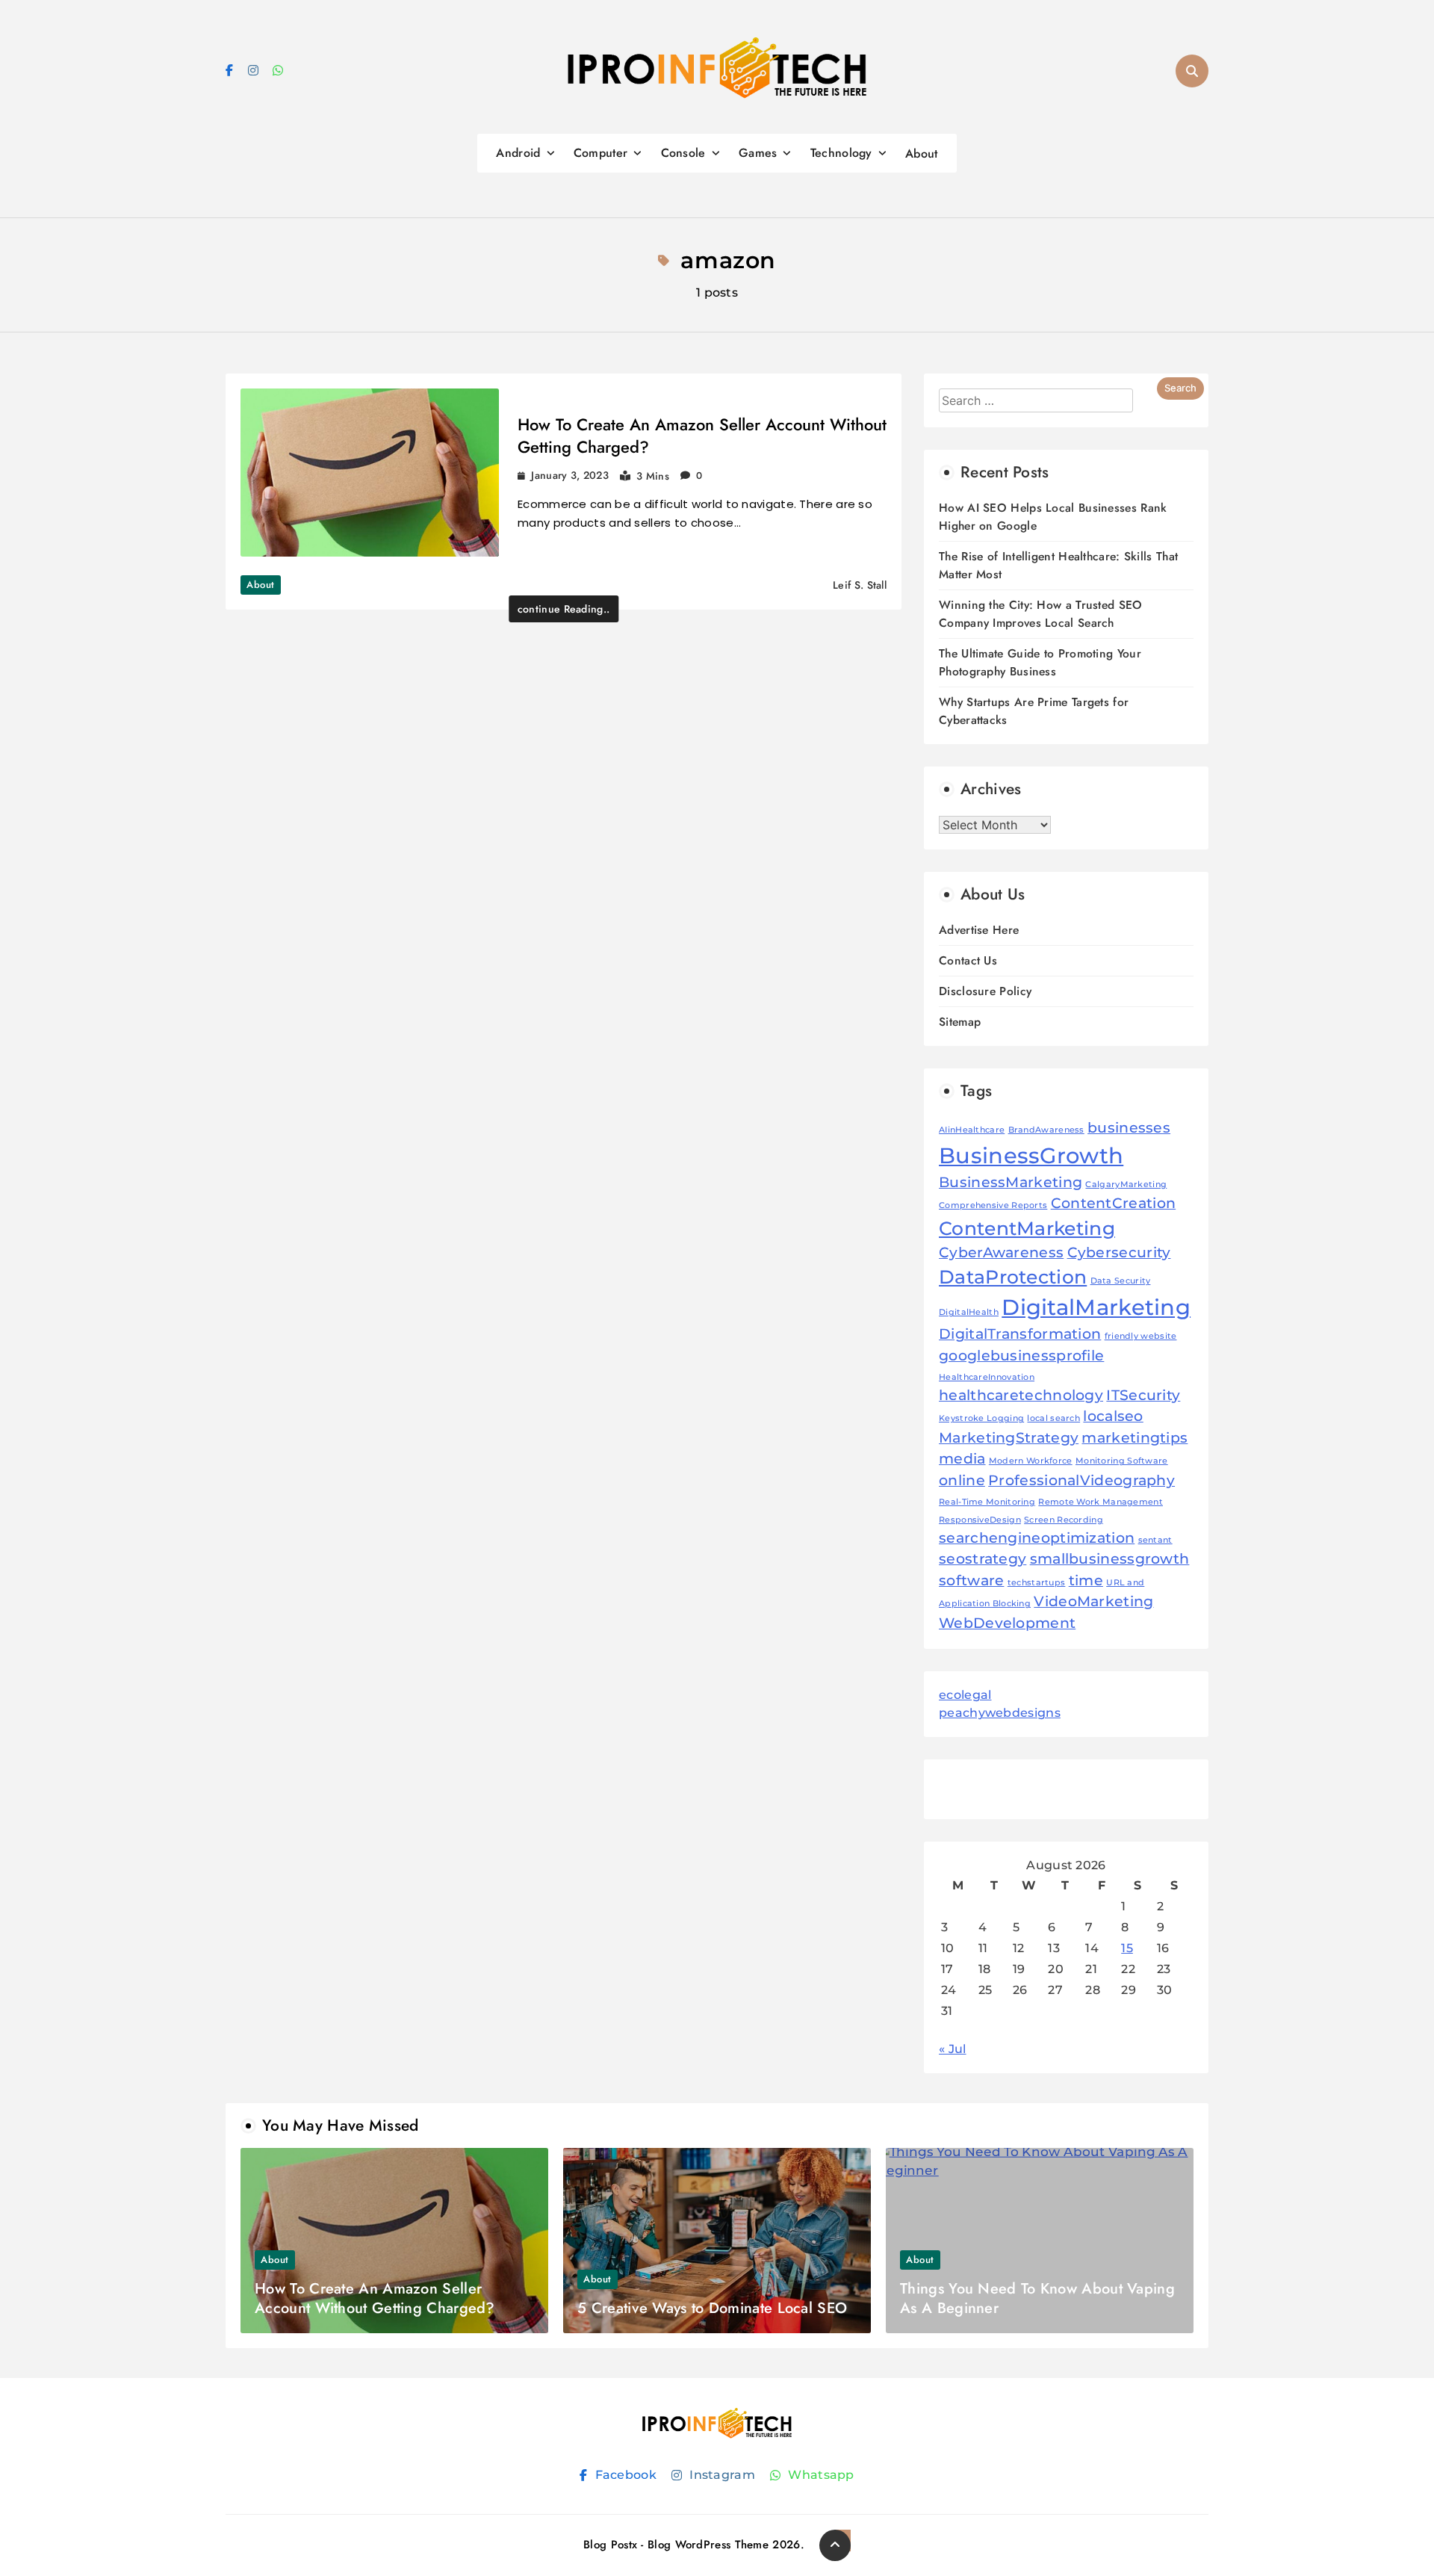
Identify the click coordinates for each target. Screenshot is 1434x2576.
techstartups (1037, 1583)
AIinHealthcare (972, 1130)
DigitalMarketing (1096, 1307)
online (962, 1480)
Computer (600, 153)
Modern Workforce (1031, 1461)
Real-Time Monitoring (987, 1502)
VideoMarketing (1093, 1601)
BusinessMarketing (1011, 1182)
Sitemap (960, 1022)
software (971, 1580)
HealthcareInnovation (987, 1377)
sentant (1155, 1540)
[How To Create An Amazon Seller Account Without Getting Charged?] (370, 473)
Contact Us (968, 960)
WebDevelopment (1007, 1623)
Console (683, 153)
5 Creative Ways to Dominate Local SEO (712, 2308)
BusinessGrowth (1031, 1155)
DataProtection (1013, 1277)
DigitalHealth (969, 1312)
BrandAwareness (1046, 1130)
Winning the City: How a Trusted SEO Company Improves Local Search (1041, 614)
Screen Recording (1064, 1520)
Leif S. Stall (860, 585)
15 (1127, 1948)
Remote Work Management (1101, 1502)
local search (1053, 1418)
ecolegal (965, 1695)
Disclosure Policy (985, 991)
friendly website (1141, 1336)
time (1086, 1580)
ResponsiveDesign (980, 1520)
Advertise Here (979, 930)
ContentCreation (1114, 1203)
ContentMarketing (1027, 1228)
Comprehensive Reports (993, 1205)
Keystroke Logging (981, 1418)
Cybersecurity (1119, 1253)
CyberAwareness (1001, 1253)
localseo (1113, 1416)
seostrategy (983, 1559)
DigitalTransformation (1020, 1334)
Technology (841, 153)
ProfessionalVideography (1081, 1480)
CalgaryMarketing (1126, 1185)
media (962, 1459)
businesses (1129, 1128)
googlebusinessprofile (1021, 1356)
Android (518, 153)
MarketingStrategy (1009, 1438)
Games (758, 153)
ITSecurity (1143, 1395)
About (922, 154)
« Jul (953, 2049)
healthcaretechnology (1021, 1395)
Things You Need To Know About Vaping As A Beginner (1037, 2298)
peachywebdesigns (1000, 1713)
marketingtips (1135, 1438)
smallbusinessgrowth (1110, 1559)
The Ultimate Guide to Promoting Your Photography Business (1040, 662)
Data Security (1121, 1281)
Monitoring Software (1122, 1461)
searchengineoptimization (1037, 1538)
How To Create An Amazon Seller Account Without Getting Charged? (702, 436)
